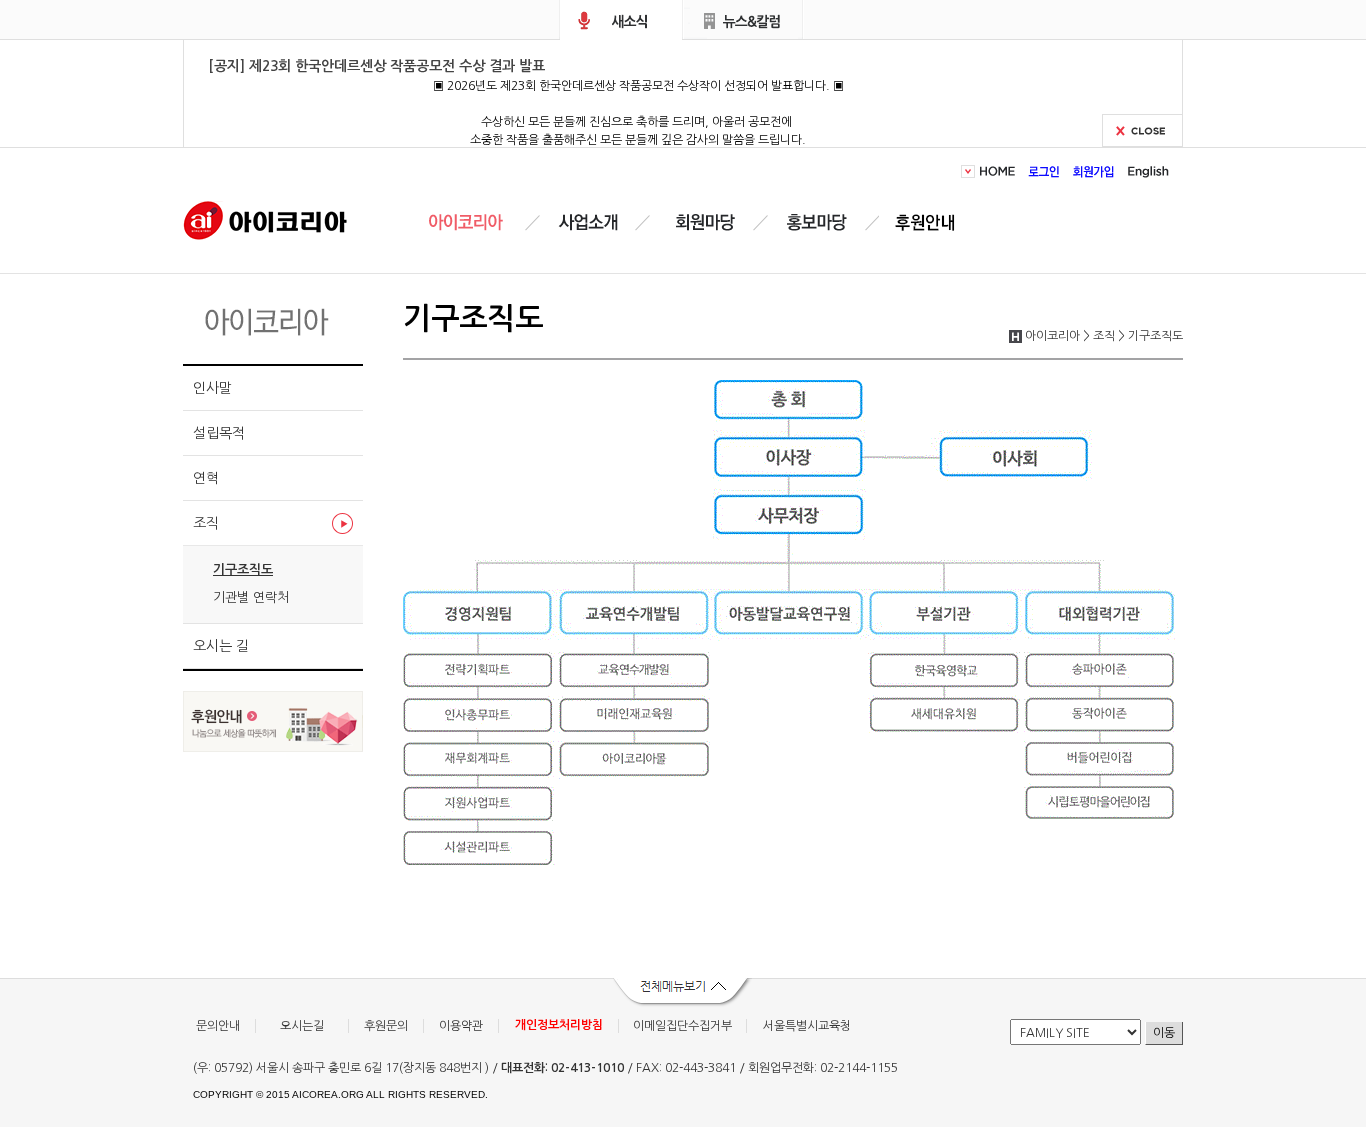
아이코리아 (265, 219)
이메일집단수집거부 (682, 1026)
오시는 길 (221, 646)
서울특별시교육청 (807, 1026)
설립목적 (219, 433)
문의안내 (218, 1026)
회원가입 (1094, 171)
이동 (1164, 1033)
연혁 (206, 478)
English (1145, 171)
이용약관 (461, 1026)
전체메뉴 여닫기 (683, 993)
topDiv (970, 171)
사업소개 (588, 222)
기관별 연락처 (251, 597)
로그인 (1044, 171)
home (1000, 171)
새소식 (621, 20)
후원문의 (386, 1026)
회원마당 (702, 222)
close (1142, 130)
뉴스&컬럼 (743, 20)
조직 (206, 523)
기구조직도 (243, 569)
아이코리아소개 (480, 222)
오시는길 (302, 1026)
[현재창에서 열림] (273, 746)
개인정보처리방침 (559, 1025)
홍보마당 (820, 222)
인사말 (212, 388)
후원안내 (929, 222)
